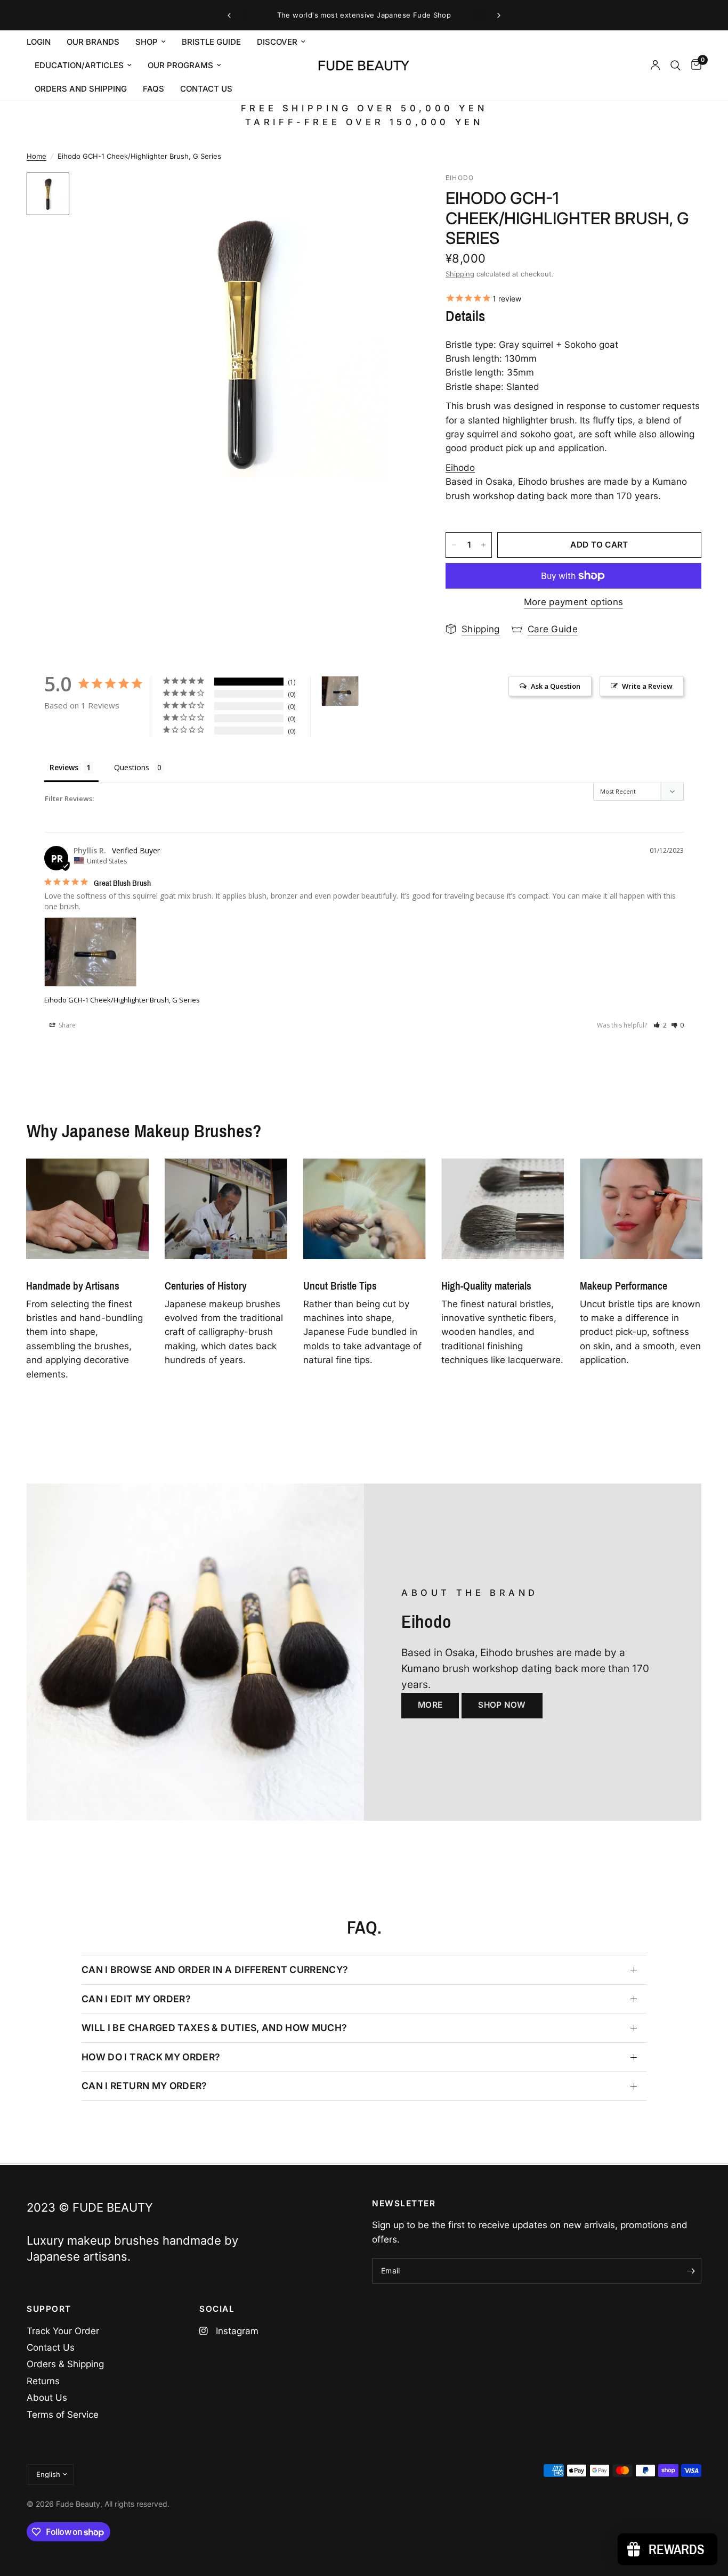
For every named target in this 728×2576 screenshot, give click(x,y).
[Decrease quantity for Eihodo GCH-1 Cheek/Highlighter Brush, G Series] (454, 545)
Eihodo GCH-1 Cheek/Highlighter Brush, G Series (122, 1000)
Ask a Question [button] (556, 686)
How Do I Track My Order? (151, 2057)
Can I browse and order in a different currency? (215, 1970)
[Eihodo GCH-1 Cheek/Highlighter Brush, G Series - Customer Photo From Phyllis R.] (340, 691)
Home (37, 156)
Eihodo (460, 468)
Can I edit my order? (136, 1999)
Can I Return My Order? (144, 2086)
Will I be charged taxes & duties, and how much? (215, 2028)
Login (39, 42)
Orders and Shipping (81, 89)
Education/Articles (79, 65)
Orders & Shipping (65, 2364)
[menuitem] (43, 42)
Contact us (206, 89)
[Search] (676, 66)
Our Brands (93, 42)
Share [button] (66, 1025)
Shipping (460, 274)
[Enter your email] (691, 2271)
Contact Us (51, 2347)
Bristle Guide (211, 42)
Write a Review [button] (647, 686)
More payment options (574, 602)
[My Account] (655, 66)
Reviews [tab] (64, 767)
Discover (277, 42)
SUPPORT (49, 2309)
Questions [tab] (132, 767)
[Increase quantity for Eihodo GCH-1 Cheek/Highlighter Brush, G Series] (483, 545)
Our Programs (180, 65)
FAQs (153, 89)
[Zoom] (391, 195)
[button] (660, 1025)
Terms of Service (63, 2415)
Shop (147, 42)
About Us (47, 2398)
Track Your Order (63, 2331)
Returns (43, 2381)
